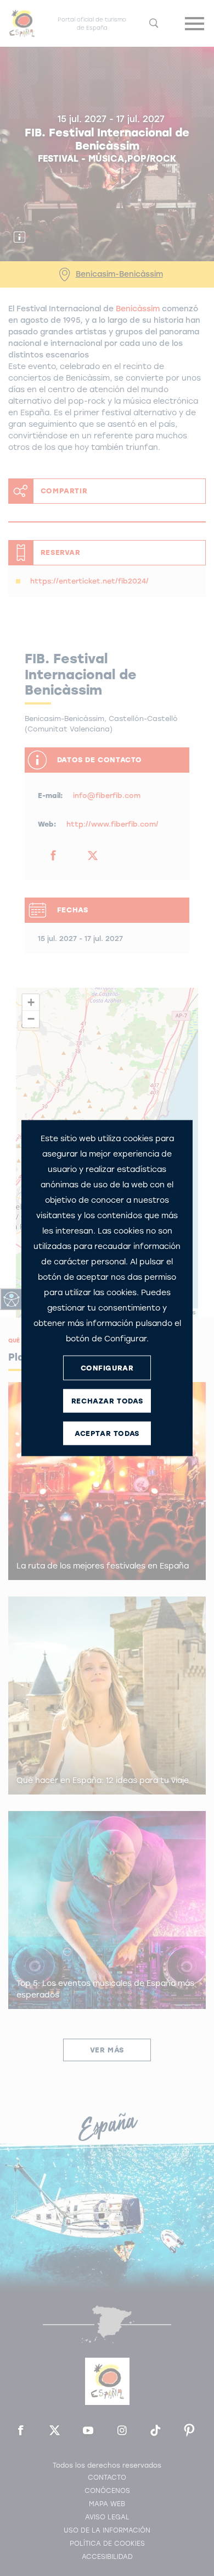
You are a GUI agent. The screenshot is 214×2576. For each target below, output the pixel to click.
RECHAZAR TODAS (107, 1400)
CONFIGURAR (107, 1367)
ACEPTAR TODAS (107, 1433)
